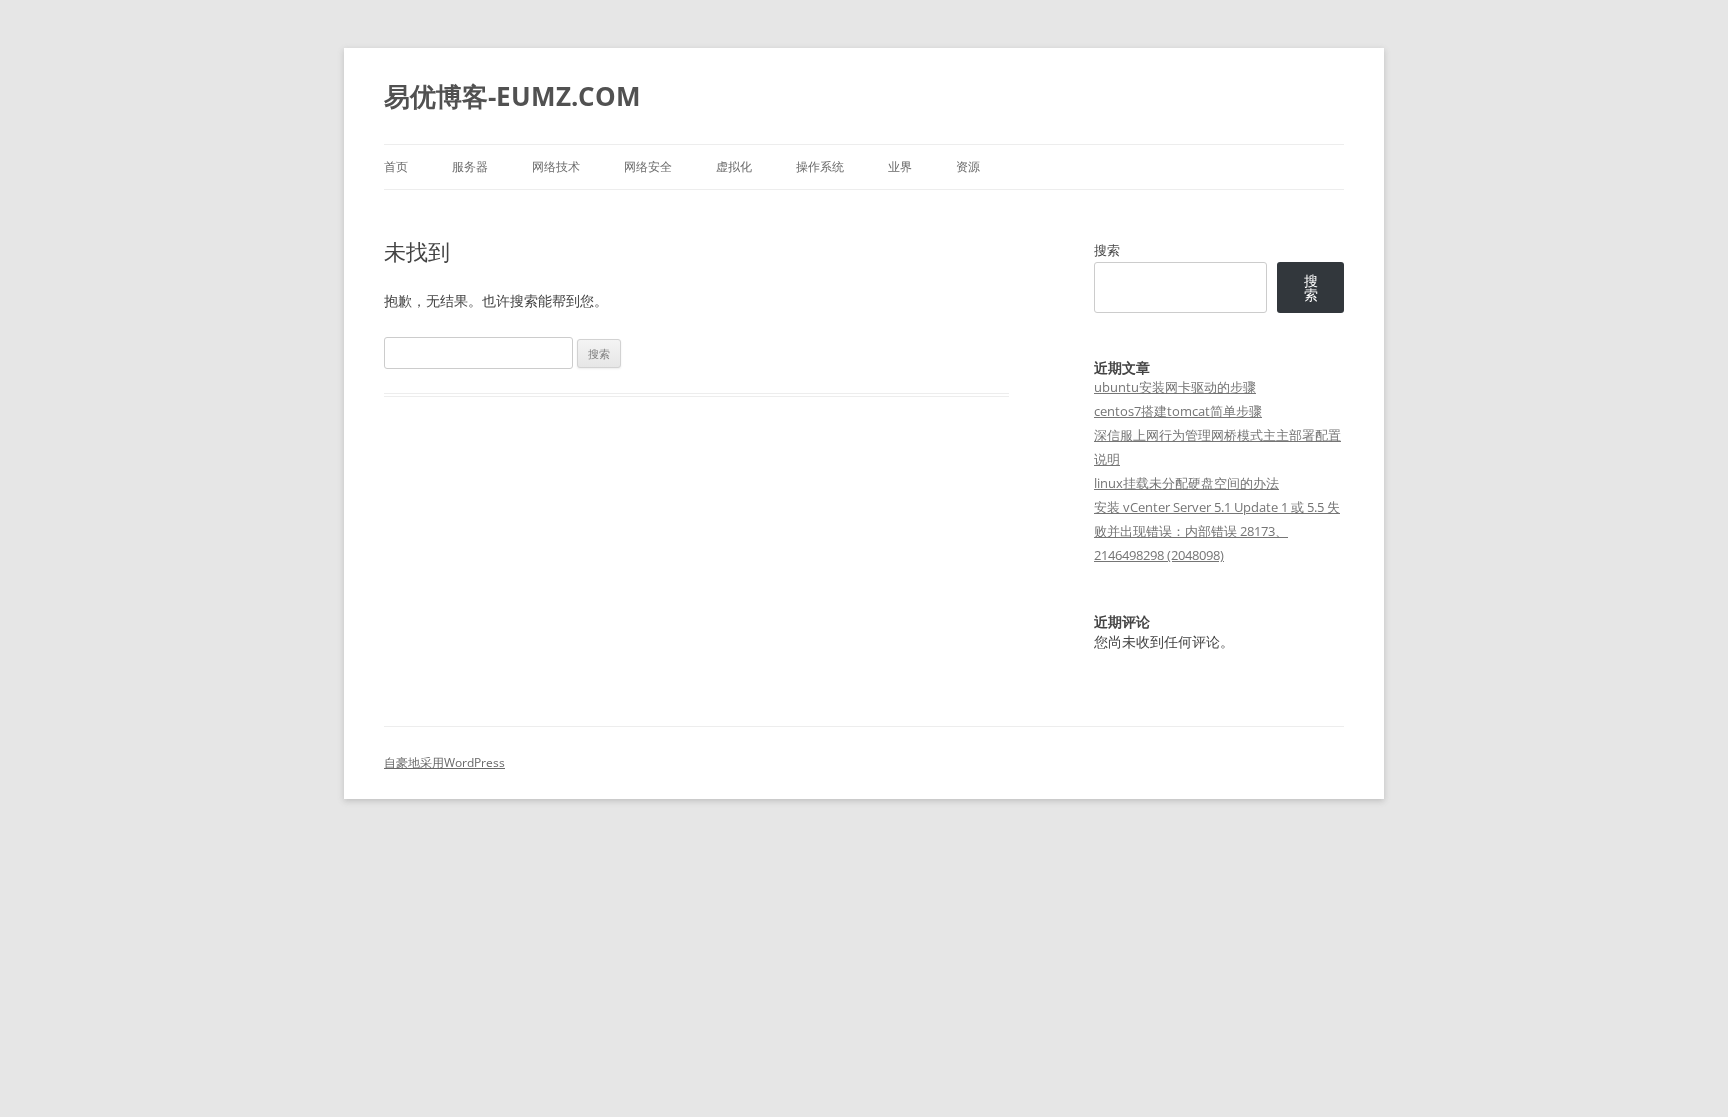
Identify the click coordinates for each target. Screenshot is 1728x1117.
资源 (968, 166)
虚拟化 (734, 166)
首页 (396, 166)
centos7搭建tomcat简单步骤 (1178, 411)
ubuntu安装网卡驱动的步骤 (1175, 387)
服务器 (470, 166)
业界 (900, 166)
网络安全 (648, 166)
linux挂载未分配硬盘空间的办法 (1186, 483)
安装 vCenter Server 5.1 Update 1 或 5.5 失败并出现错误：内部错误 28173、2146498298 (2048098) (1217, 531)
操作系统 (820, 166)
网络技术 (556, 166)
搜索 (1107, 250)
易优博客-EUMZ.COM (512, 96)
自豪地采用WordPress (444, 762)
